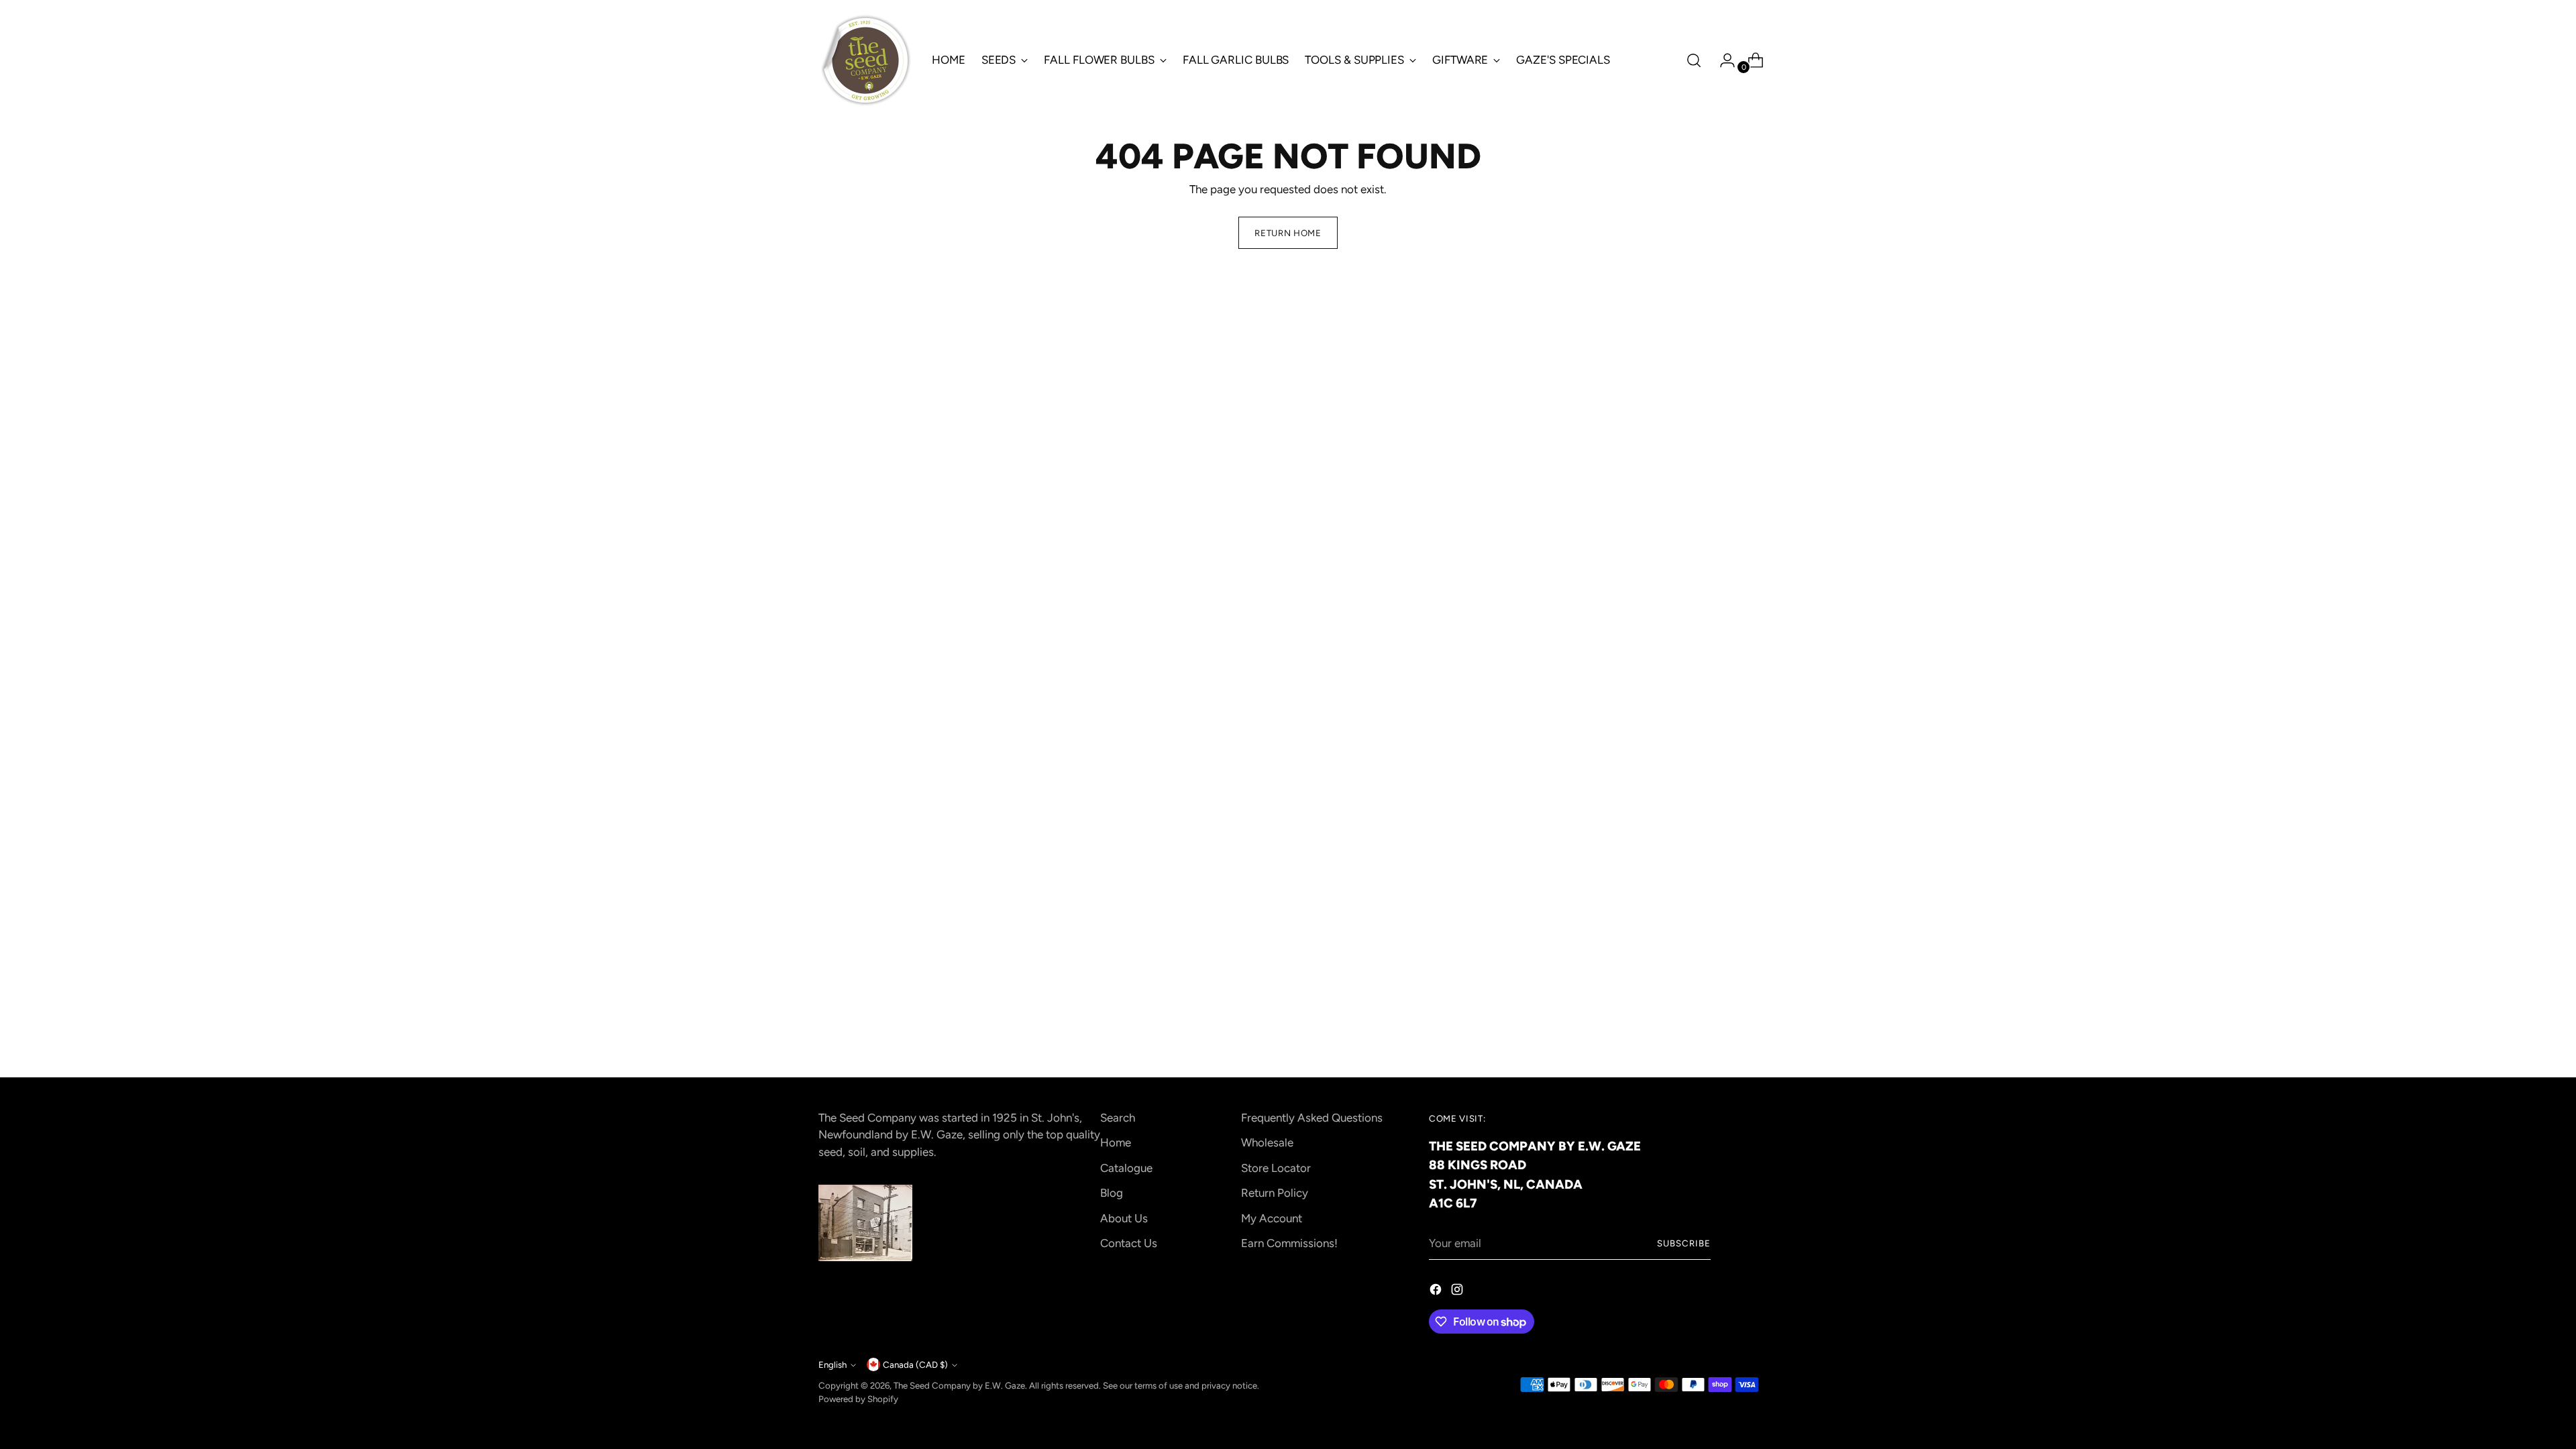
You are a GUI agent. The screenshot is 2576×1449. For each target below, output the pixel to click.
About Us (1124, 1218)
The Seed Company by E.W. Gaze (959, 1385)
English (833, 1364)
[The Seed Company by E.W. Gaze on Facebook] (1437, 1292)
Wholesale (1267, 1142)
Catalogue (1126, 1168)
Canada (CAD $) (915, 1364)
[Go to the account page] (1722, 60)
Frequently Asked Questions (1312, 1118)
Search (1118, 1118)
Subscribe (1684, 1243)
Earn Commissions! (1289, 1243)
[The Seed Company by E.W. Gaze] (865, 60)
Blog (1112, 1193)
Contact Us (1129, 1243)
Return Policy (1275, 1193)
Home (1116, 1142)
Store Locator (1276, 1168)
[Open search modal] (1694, 60)
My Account (1272, 1218)
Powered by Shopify (858, 1399)
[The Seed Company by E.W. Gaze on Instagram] (1458, 1292)
